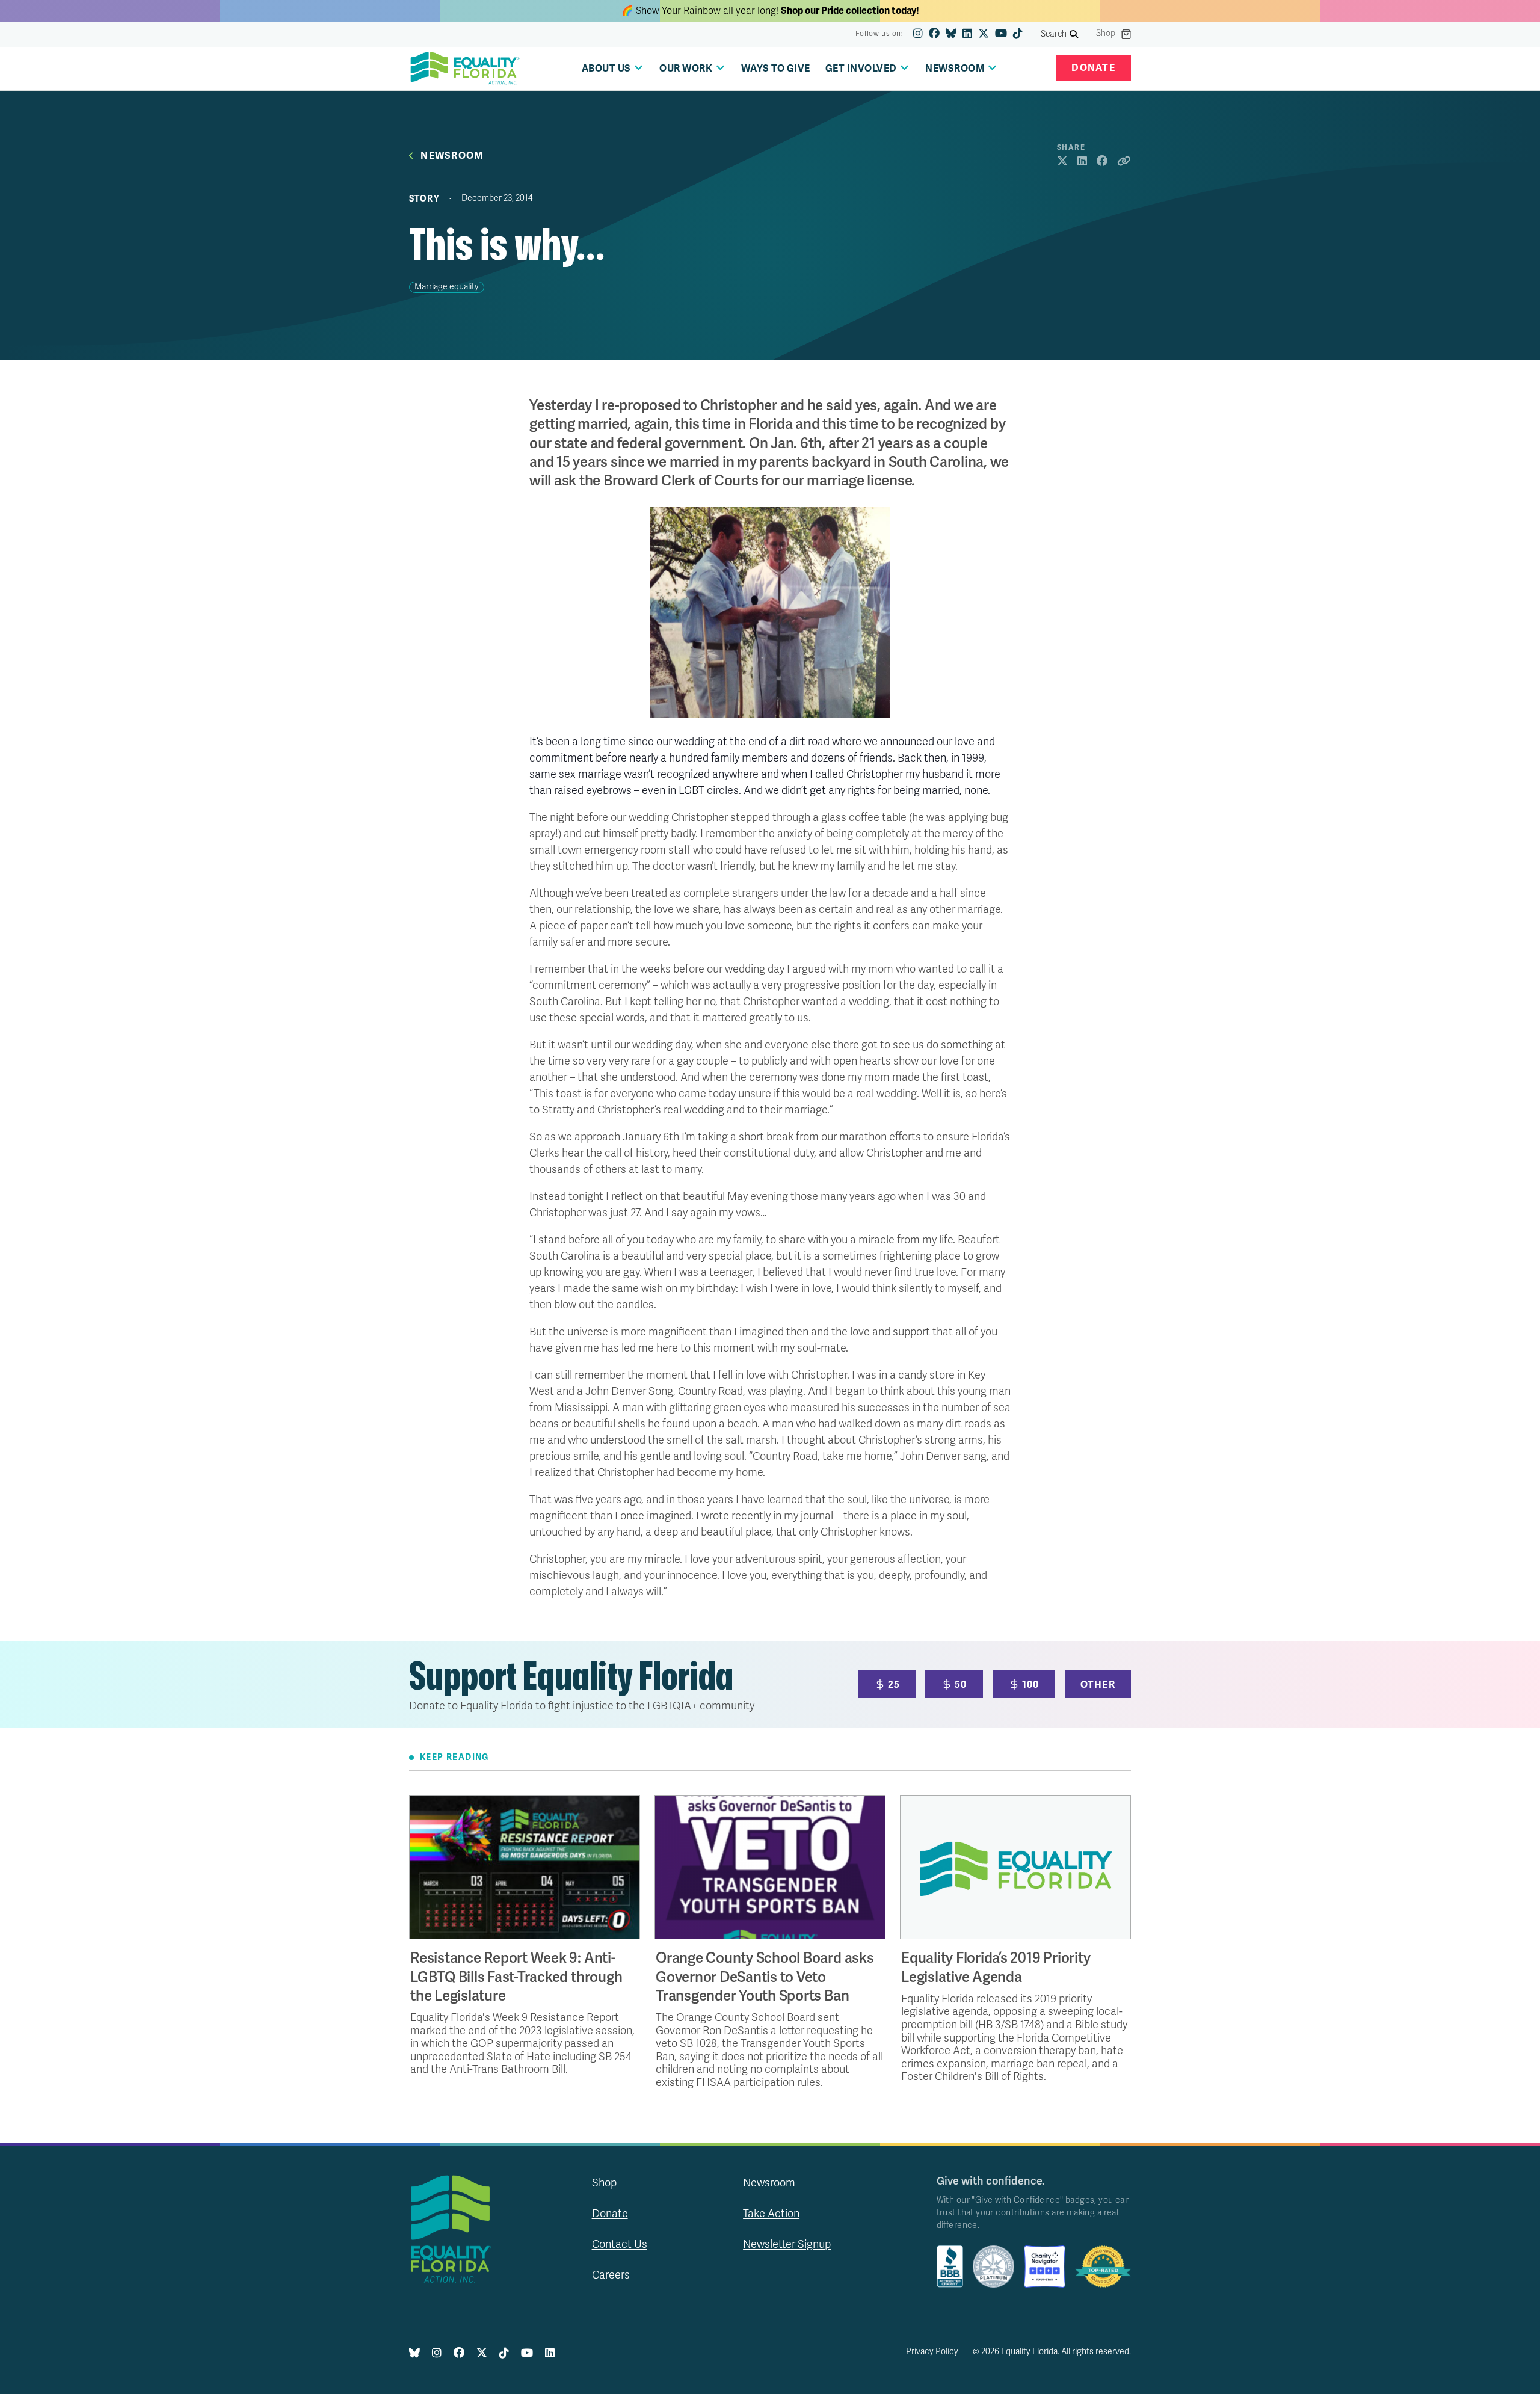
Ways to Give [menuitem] (776, 69)
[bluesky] (951, 34)
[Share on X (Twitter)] (1062, 162)
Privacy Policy (932, 2352)
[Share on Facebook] (1102, 162)
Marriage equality (447, 287)
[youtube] (1001, 34)
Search (1054, 34)
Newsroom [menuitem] (955, 69)
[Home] (465, 69)
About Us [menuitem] (606, 69)
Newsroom (452, 156)
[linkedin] (967, 34)
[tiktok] (1018, 34)
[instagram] (918, 34)
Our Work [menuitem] (686, 69)
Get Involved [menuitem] (861, 69)
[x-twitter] (984, 34)
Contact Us (620, 2244)
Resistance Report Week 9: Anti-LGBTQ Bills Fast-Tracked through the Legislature (516, 1977)
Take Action (771, 2214)
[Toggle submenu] (639, 68)
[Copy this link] (1124, 162)
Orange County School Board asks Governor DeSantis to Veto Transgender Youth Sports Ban (765, 1977)
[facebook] (934, 34)
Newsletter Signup (787, 2244)
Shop (1106, 34)
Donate (1093, 68)
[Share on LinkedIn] (1082, 162)
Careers (611, 2275)
